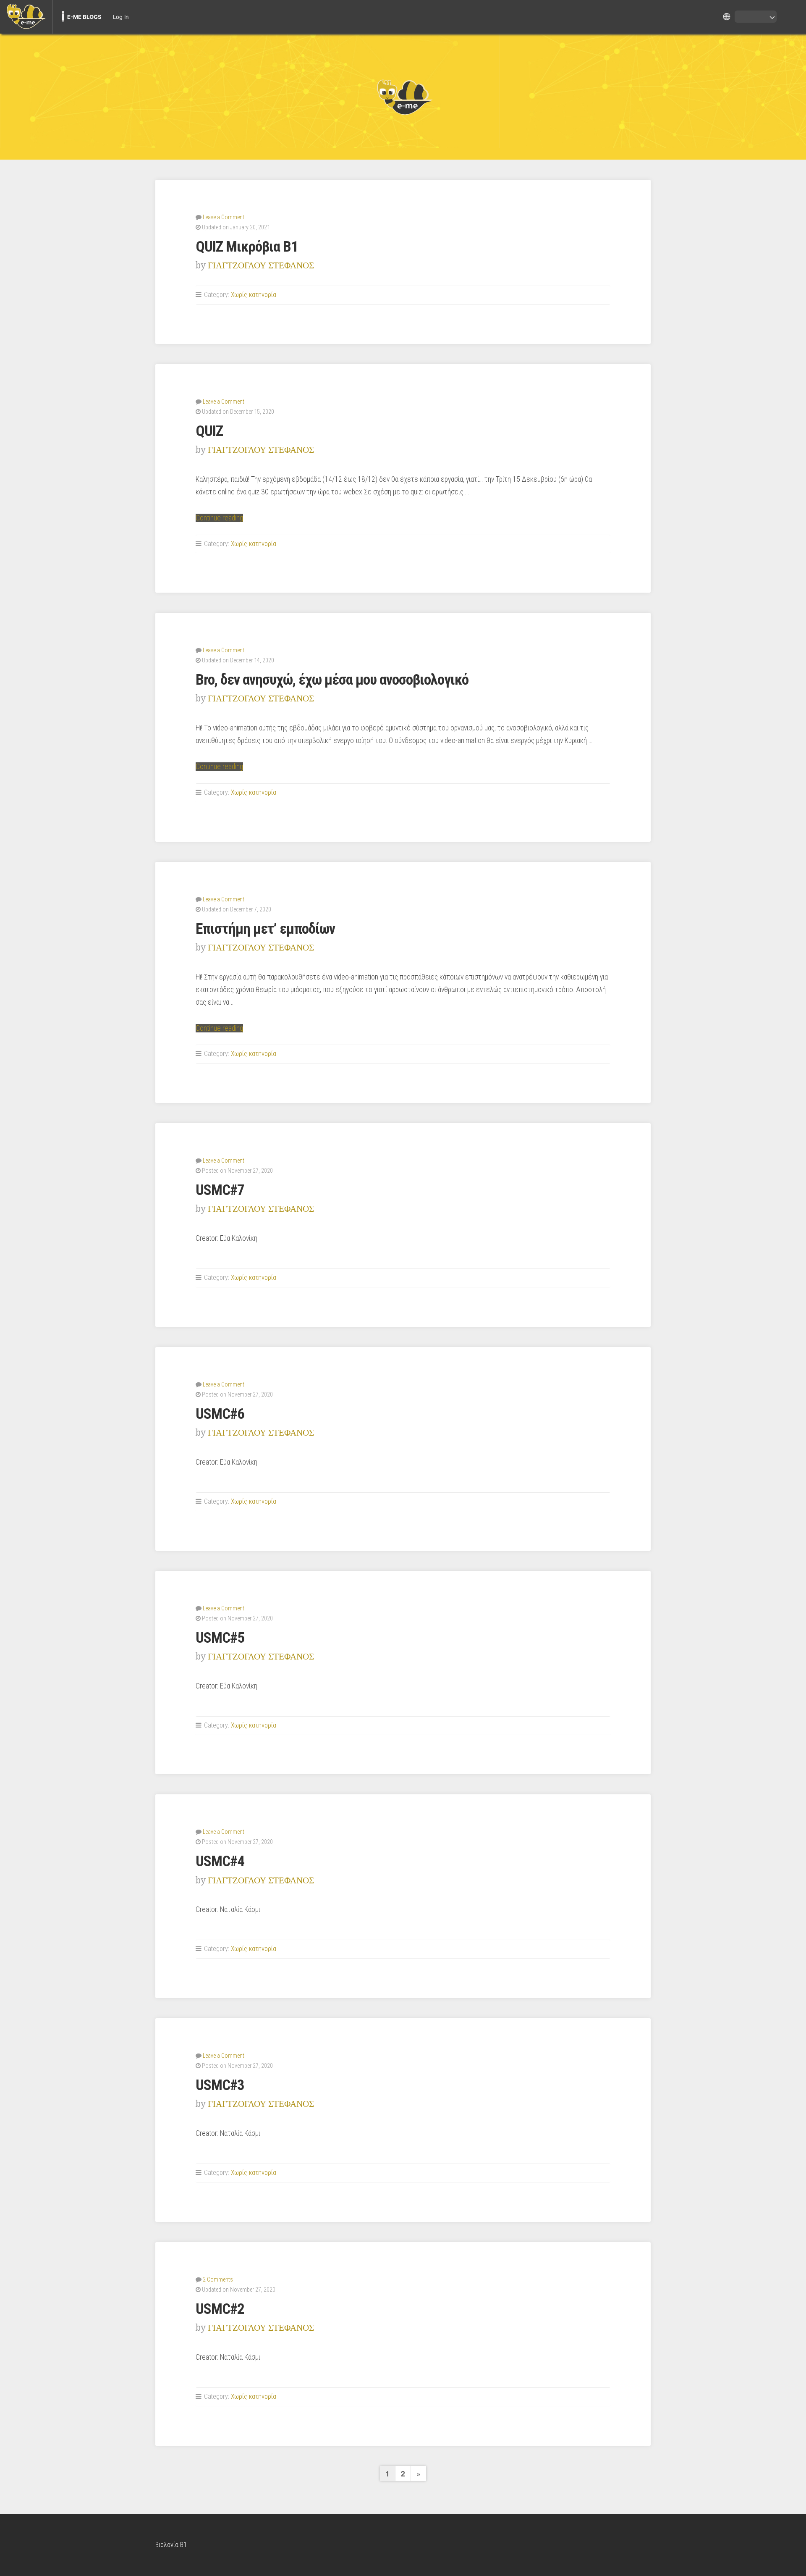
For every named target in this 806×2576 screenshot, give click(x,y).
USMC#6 (220, 1414)
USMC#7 (220, 1190)
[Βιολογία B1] (403, 97)
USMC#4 (220, 1861)
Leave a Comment (224, 217)
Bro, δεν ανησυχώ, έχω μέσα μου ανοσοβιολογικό (332, 680)
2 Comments (218, 2279)
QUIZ (209, 431)
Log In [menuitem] (121, 17)
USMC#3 (220, 2085)
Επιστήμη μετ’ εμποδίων (265, 929)
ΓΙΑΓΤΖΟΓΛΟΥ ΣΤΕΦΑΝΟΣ (261, 265)
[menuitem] (26, 17)
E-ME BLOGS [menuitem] (84, 17)
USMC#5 (220, 1638)
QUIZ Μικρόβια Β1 (247, 247)
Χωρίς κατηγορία (254, 295)
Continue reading (219, 518)
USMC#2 (220, 2309)
